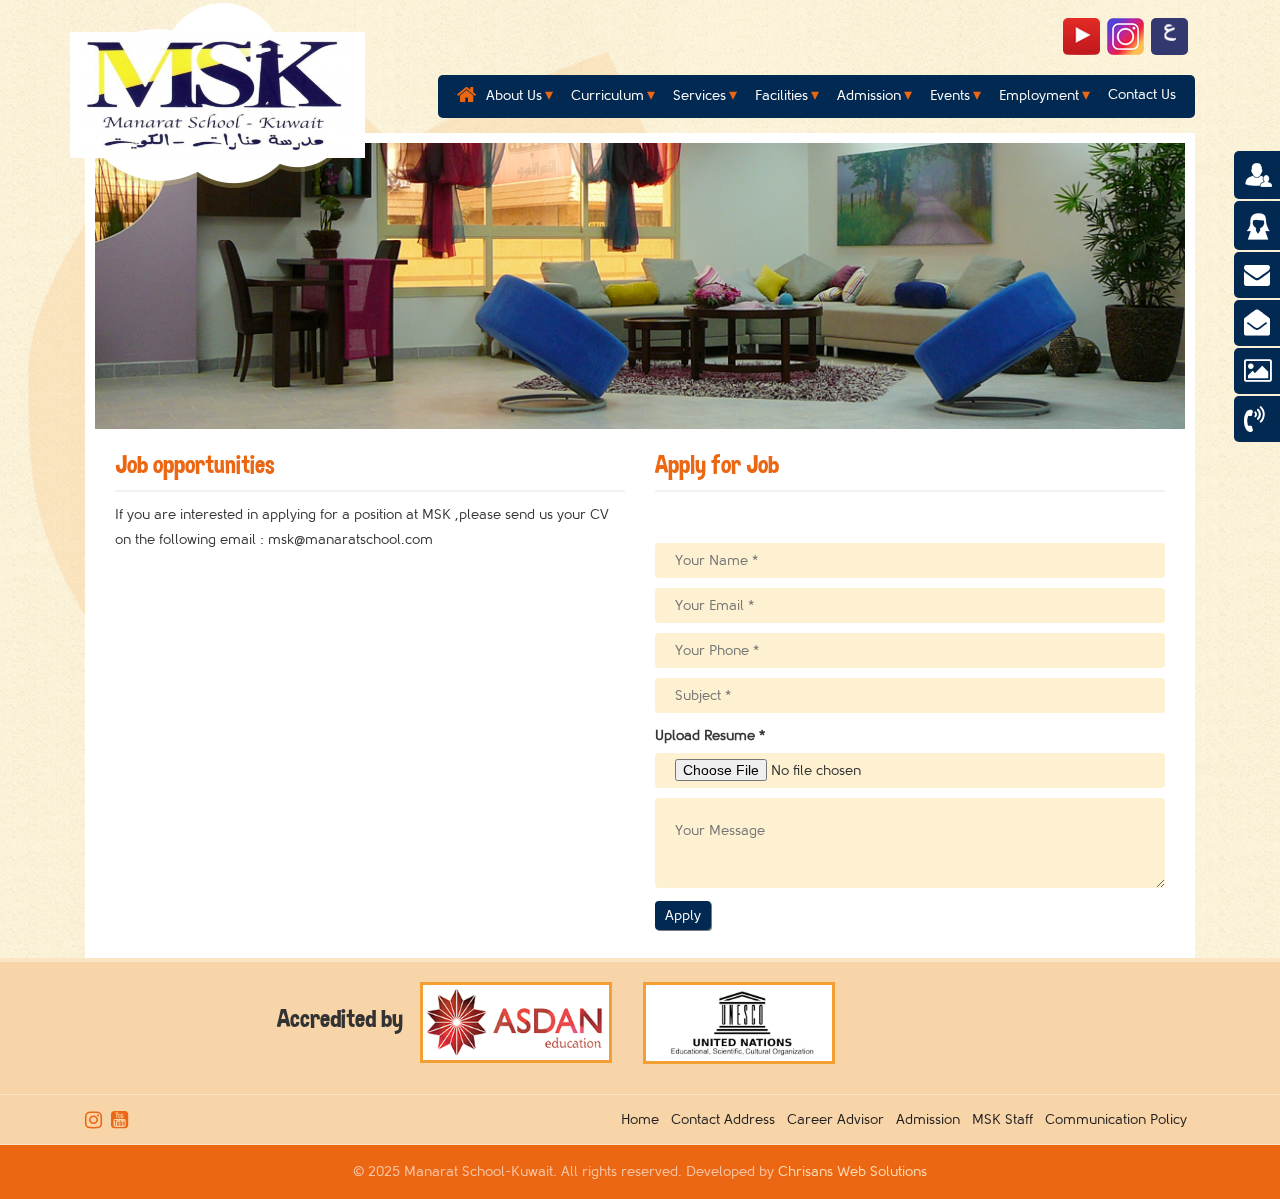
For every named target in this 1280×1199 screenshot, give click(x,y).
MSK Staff (1006, 1119)
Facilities (781, 95)
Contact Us (1142, 94)
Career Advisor (839, 1119)
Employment (1039, 95)
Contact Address (727, 1119)
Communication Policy (1120, 1119)
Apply (683, 915)
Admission (869, 95)
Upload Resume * (710, 735)
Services (699, 95)
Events (950, 95)
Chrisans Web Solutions (852, 1171)
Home (644, 1119)
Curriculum (607, 95)
